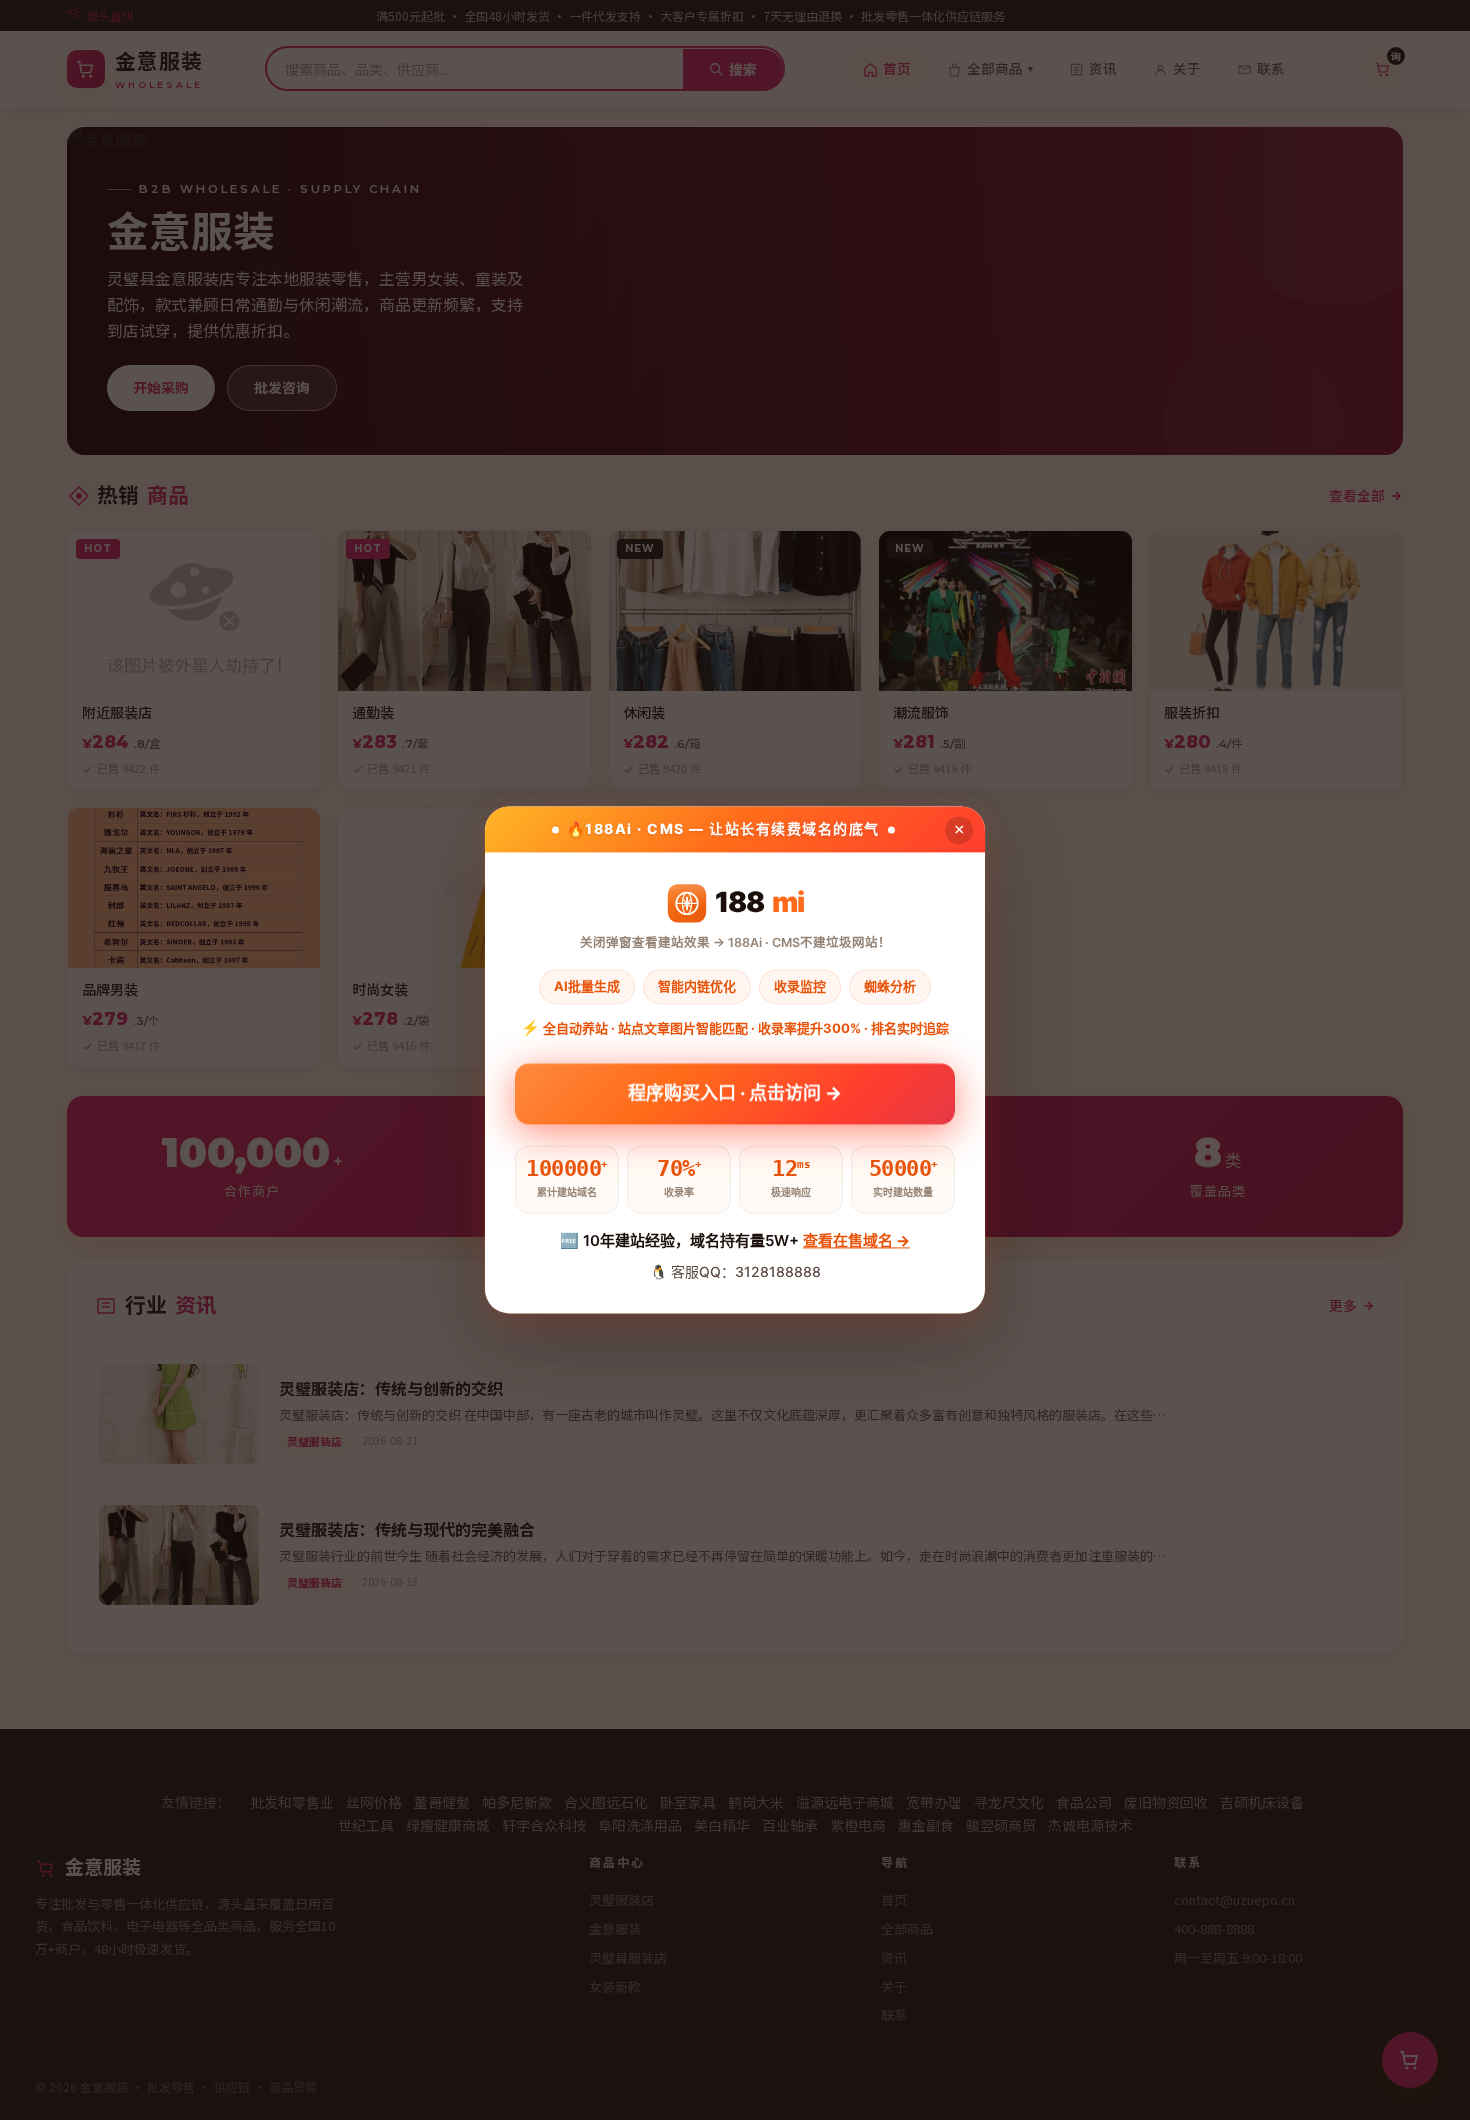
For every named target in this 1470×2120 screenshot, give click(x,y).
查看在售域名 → (856, 1240)
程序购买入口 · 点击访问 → (735, 1092)
